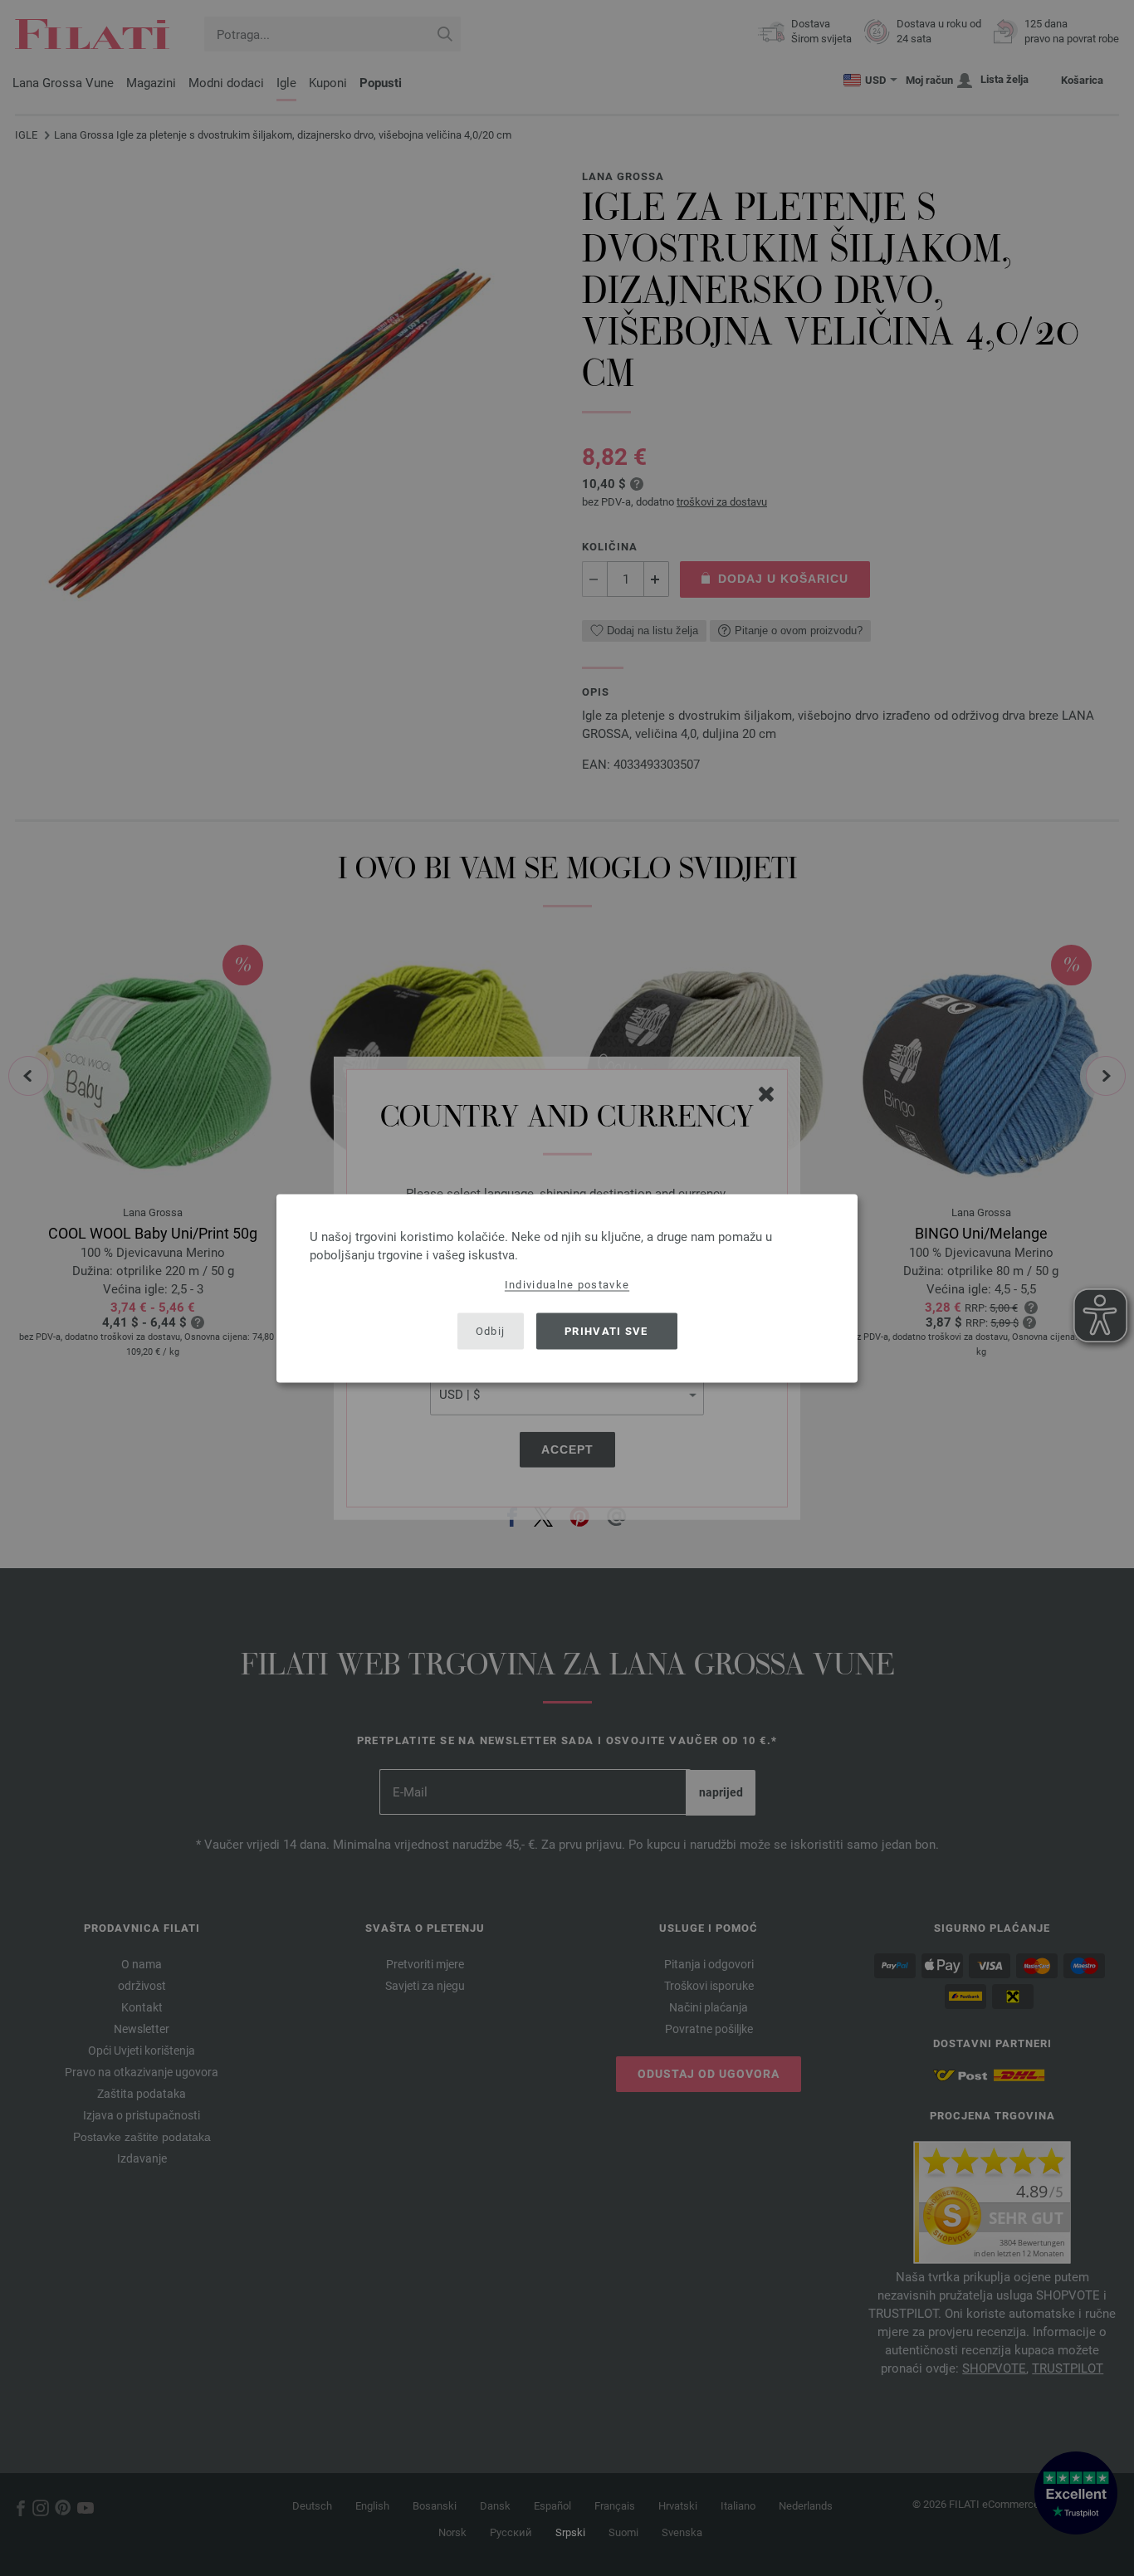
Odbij (491, 1331)
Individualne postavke (567, 1284)
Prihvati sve (606, 1331)
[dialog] (567, 1288)
